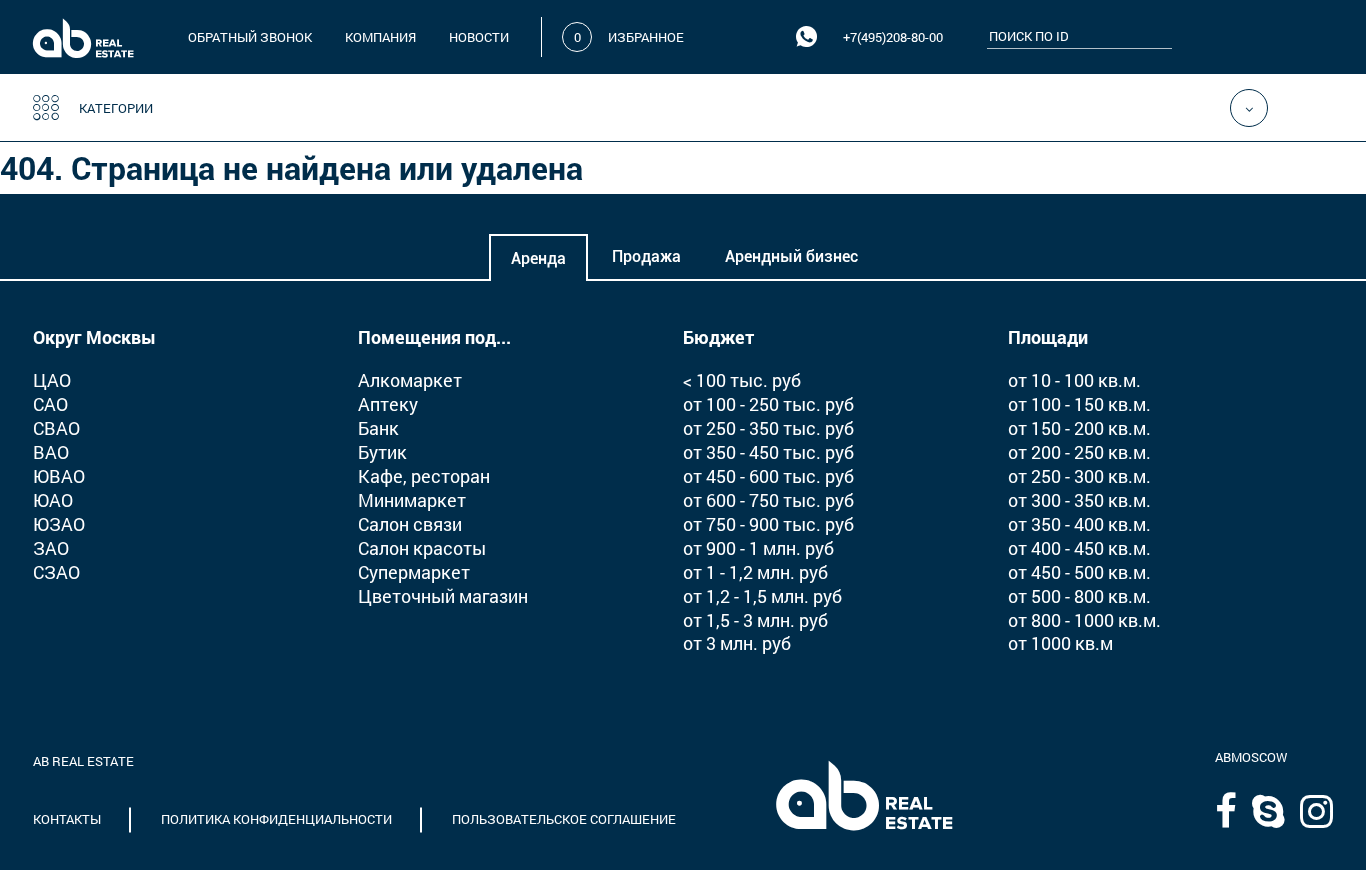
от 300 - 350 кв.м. (1079, 500)
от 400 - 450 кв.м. (1079, 548)
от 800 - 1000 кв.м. (1084, 620)
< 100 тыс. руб (742, 380)
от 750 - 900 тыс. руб (768, 524)
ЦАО (52, 380)
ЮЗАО (59, 524)
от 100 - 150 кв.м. (1079, 404)
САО (50, 404)
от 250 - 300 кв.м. (1079, 476)
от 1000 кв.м (1060, 643)
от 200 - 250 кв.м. (1079, 452)
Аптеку (388, 404)
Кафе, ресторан (424, 476)
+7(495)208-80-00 (893, 37)
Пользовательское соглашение (564, 819)
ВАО (51, 452)
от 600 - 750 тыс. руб (768, 500)
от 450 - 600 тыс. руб (768, 476)
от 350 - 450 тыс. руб (768, 452)
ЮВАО (59, 476)
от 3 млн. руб (737, 643)
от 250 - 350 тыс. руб (768, 428)
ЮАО (53, 500)
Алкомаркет (410, 380)
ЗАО (51, 548)
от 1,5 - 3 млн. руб (755, 620)
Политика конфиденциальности (276, 819)
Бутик (382, 452)
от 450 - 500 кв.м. (1079, 572)
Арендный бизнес (791, 256)
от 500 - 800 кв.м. (1079, 596)
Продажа (646, 256)
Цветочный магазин (443, 596)
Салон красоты (422, 548)
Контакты (67, 819)
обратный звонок (250, 37)
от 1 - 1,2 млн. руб (755, 572)
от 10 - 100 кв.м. (1074, 380)
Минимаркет (412, 500)
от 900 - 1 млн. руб (758, 548)
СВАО (56, 428)
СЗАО (56, 572)
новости (479, 37)
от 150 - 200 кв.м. (1079, 428)
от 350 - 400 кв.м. (1079, 524)
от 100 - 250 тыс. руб (768, 404)
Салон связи (410, 524)
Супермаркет (414, 572)
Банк (378, 428)
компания (380, 37)
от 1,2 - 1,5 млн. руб (762, 596)
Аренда (538, 258)
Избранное (646, 37)
